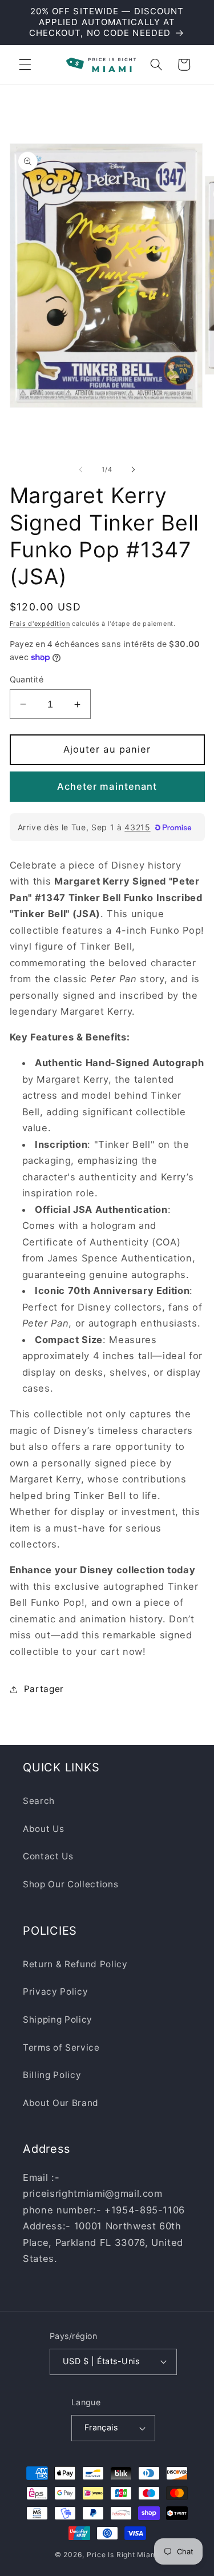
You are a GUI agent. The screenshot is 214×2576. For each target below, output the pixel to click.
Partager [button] (44, 1689)
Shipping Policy (58, 2020)
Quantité (27, 679)
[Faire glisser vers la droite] (134, 469)
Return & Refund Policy (75, 1964)
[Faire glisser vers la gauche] (80, 469)
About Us (43, 1829)
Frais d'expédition (40, 624)
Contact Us (48, 1856)
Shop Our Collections (70, 1884)
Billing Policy (52, 2075)
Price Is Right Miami (123, 2555)
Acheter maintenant (107, 786)
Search (39, 1801)
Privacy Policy (55, 1992)
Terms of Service (61, 2047)
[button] (25, 65)
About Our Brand (61, 2103)
